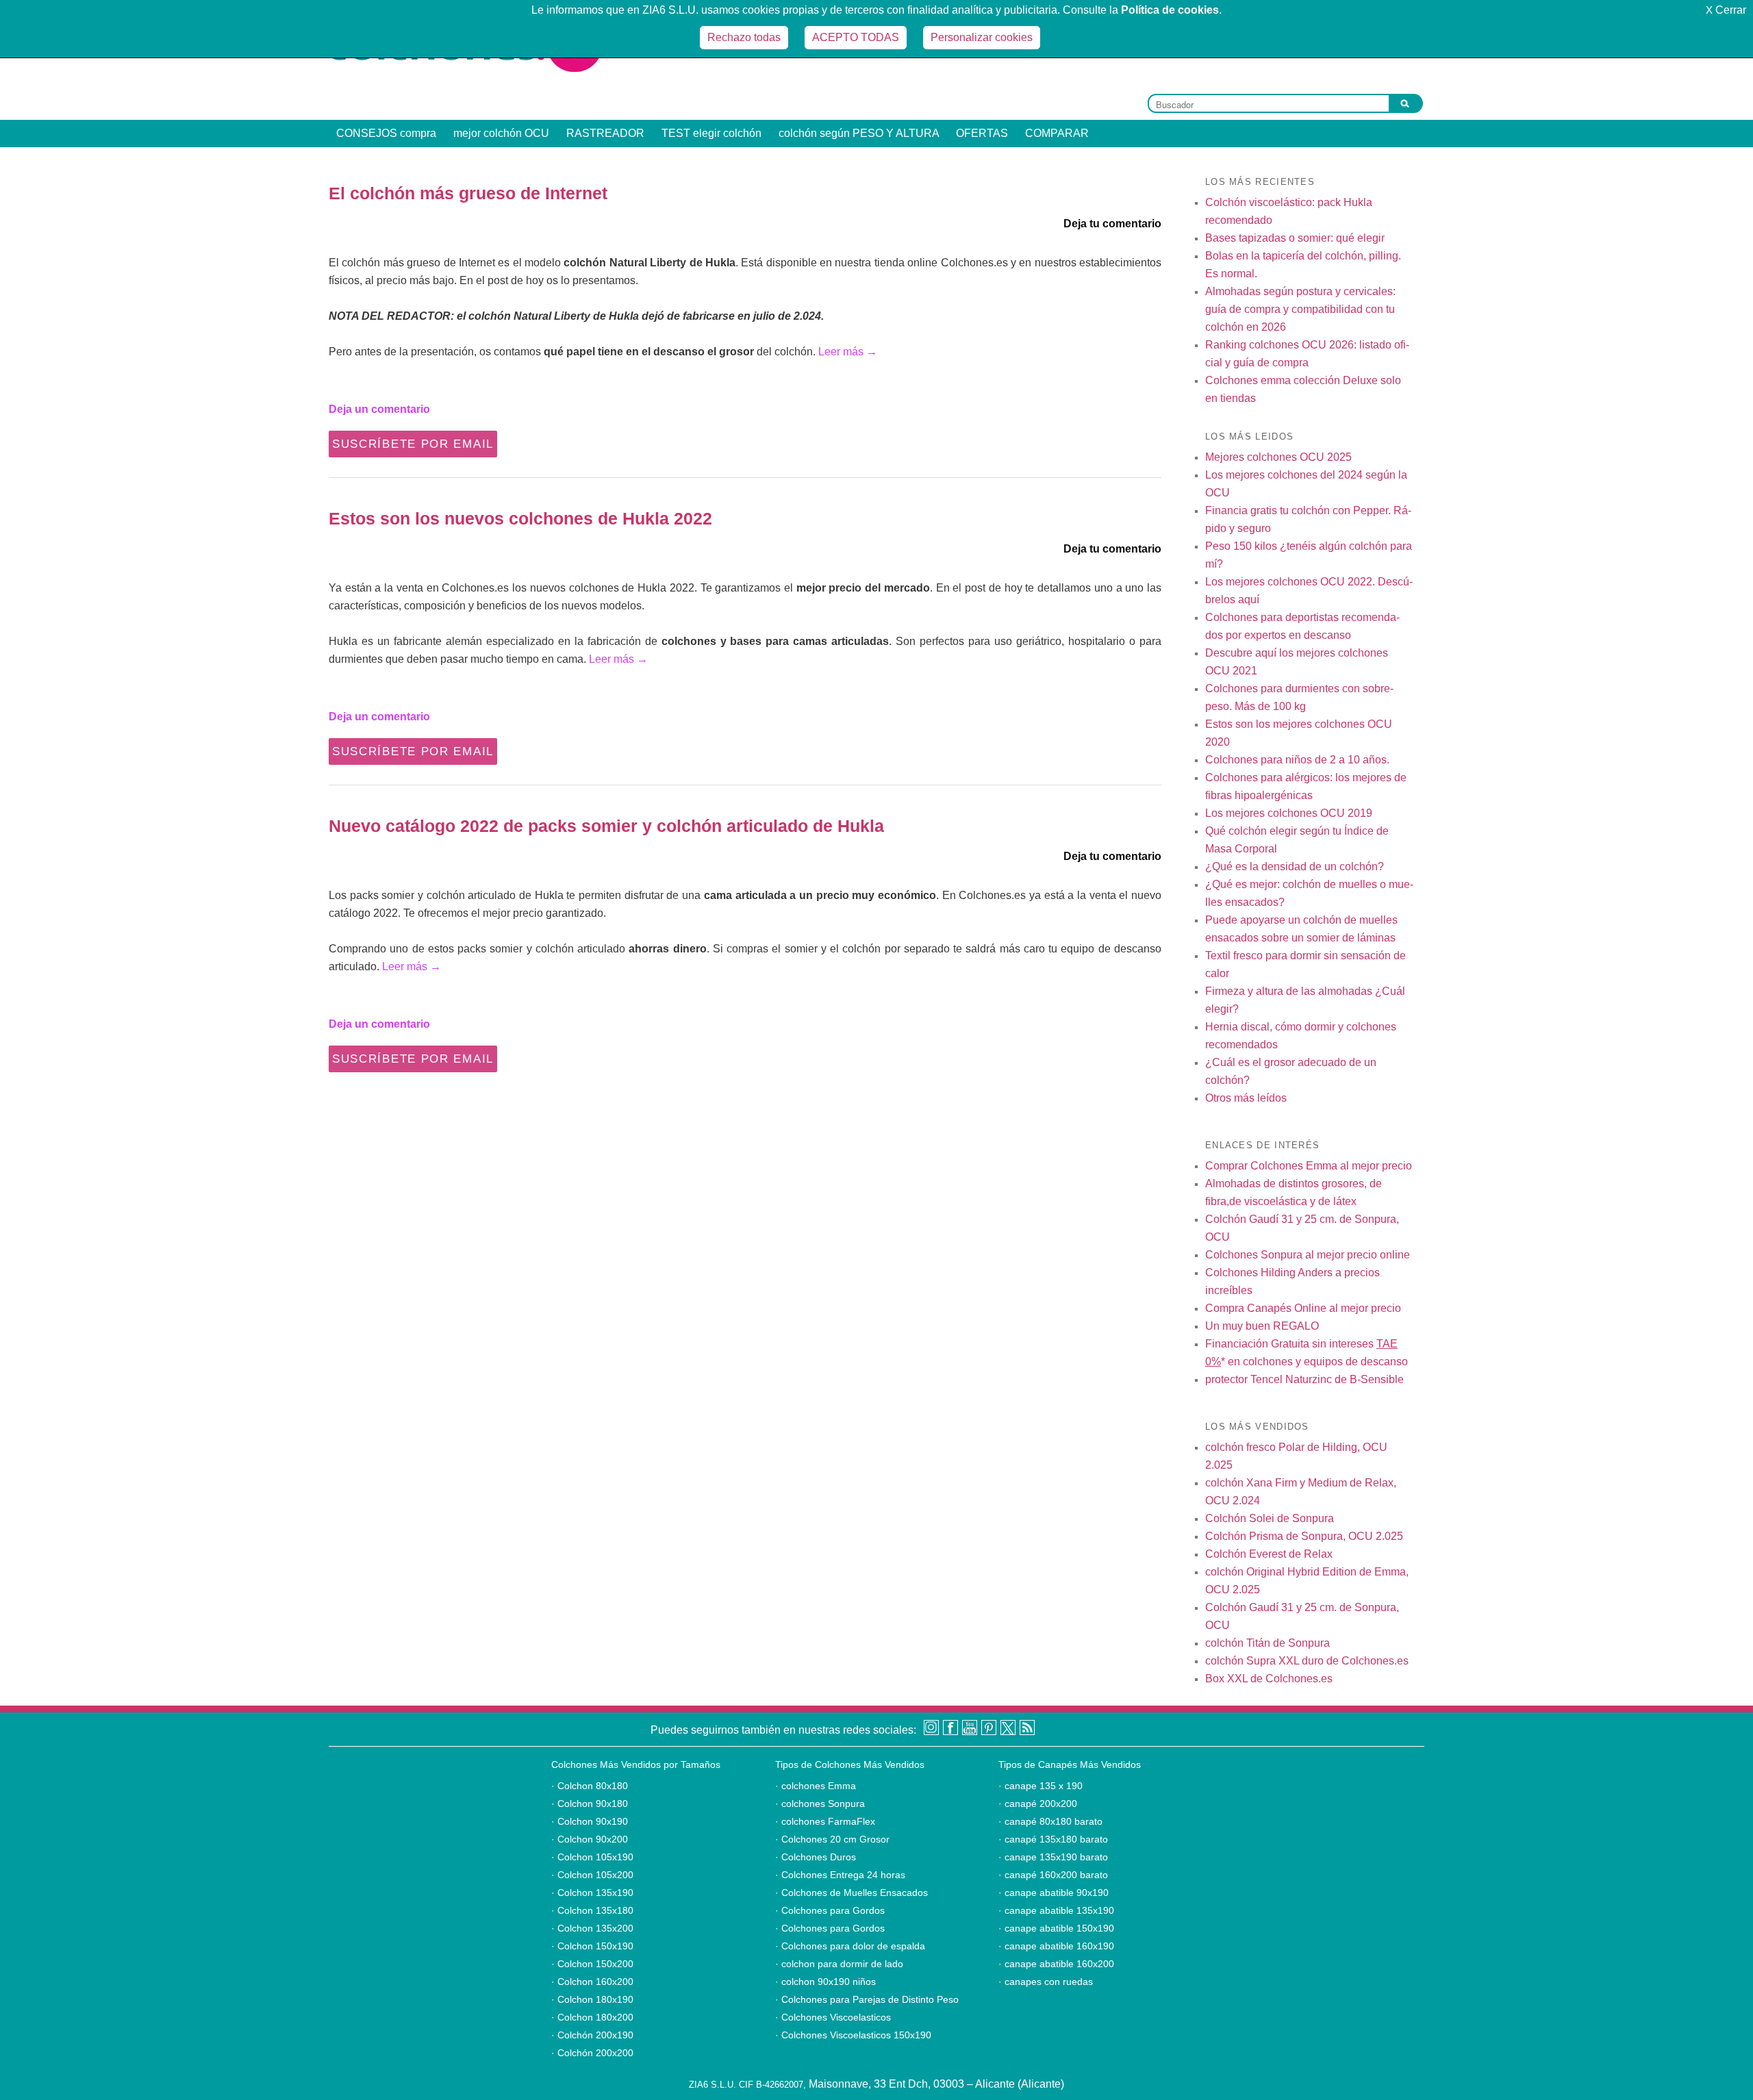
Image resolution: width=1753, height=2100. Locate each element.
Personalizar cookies (982, 37)
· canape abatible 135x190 (1056, 1910)
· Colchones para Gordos (830, 1910)
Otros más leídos (1246, 1098)
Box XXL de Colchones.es (1269, 1679)
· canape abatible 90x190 (1054, 1893)
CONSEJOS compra (386, 133)
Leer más (848, 352)
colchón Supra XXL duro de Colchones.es (1307, 1661)
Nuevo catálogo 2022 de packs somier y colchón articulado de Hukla (606, 826)
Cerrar (1726, 10)
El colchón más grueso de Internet (468, 193)
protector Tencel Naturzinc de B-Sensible (1304, 1379)
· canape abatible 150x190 (1056, 1928)
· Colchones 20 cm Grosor (832, 1839)
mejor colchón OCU (501, 133)
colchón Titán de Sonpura (1268, 1643)
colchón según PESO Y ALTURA (859, 133)
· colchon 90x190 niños (825, 1982)
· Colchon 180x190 (592, 1999)
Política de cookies (1170, 10)
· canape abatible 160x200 (1056, 1964)
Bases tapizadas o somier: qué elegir (1295, 238)
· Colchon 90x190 (590, 1821)
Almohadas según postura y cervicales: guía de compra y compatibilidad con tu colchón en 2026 (1300, 309)
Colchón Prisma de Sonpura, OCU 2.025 (1304, 1536)
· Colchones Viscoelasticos (833, 2017)
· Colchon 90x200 (590, 1839)
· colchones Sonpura (820, 1804)
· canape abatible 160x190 (1056, 1946)
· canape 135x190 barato (1053, 1857)
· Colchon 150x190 (592, 1946)
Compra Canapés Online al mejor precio (1303, 1308)
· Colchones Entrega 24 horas (840, 1875)
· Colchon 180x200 (592, 2017)
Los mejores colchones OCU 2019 (1289, 813)
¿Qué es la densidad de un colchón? (1295, 866)
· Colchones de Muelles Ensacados (852, 1893)
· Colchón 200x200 (592, 2053)
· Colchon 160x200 (592, 1982)
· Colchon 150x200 (592, 1964)
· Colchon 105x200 (592, 1875)
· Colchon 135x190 (592, 1893)
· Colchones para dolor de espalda (850, 1946)
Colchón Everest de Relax (1269, 1554)
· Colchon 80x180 (590, 1786)
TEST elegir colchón (711, 133)
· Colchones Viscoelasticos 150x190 (853, 2035)
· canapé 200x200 (1038, 1804)
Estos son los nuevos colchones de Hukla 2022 (520, 518)
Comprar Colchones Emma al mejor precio (1309, 1166)
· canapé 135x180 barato (1053, 1839)
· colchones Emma (816, 1786)
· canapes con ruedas (1046, 1982)
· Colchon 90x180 (590, 1804)
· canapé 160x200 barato (1053, 1875)
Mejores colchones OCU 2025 (1278, 457)
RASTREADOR (605, 133)
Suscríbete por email (413, 444)
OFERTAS (982, 133)
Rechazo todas (744, 37)
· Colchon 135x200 (592, 1928)
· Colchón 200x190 (592, 2035)
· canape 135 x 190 (1041, 1786)
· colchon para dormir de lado (839, 1964)
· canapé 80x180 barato (1050, 1821)
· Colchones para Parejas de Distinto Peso (867, 1999)
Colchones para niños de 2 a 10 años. (1297, 760)
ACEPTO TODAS (856, 37)
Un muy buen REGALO (1262, 1326)
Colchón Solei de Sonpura (1270, 1518)
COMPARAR (1057, 133)
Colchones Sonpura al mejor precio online (1308, 1255)
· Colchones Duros (816, 1857)
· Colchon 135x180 (592, 1910)
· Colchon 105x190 (592, 1857)
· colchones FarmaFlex (825, 1821)
